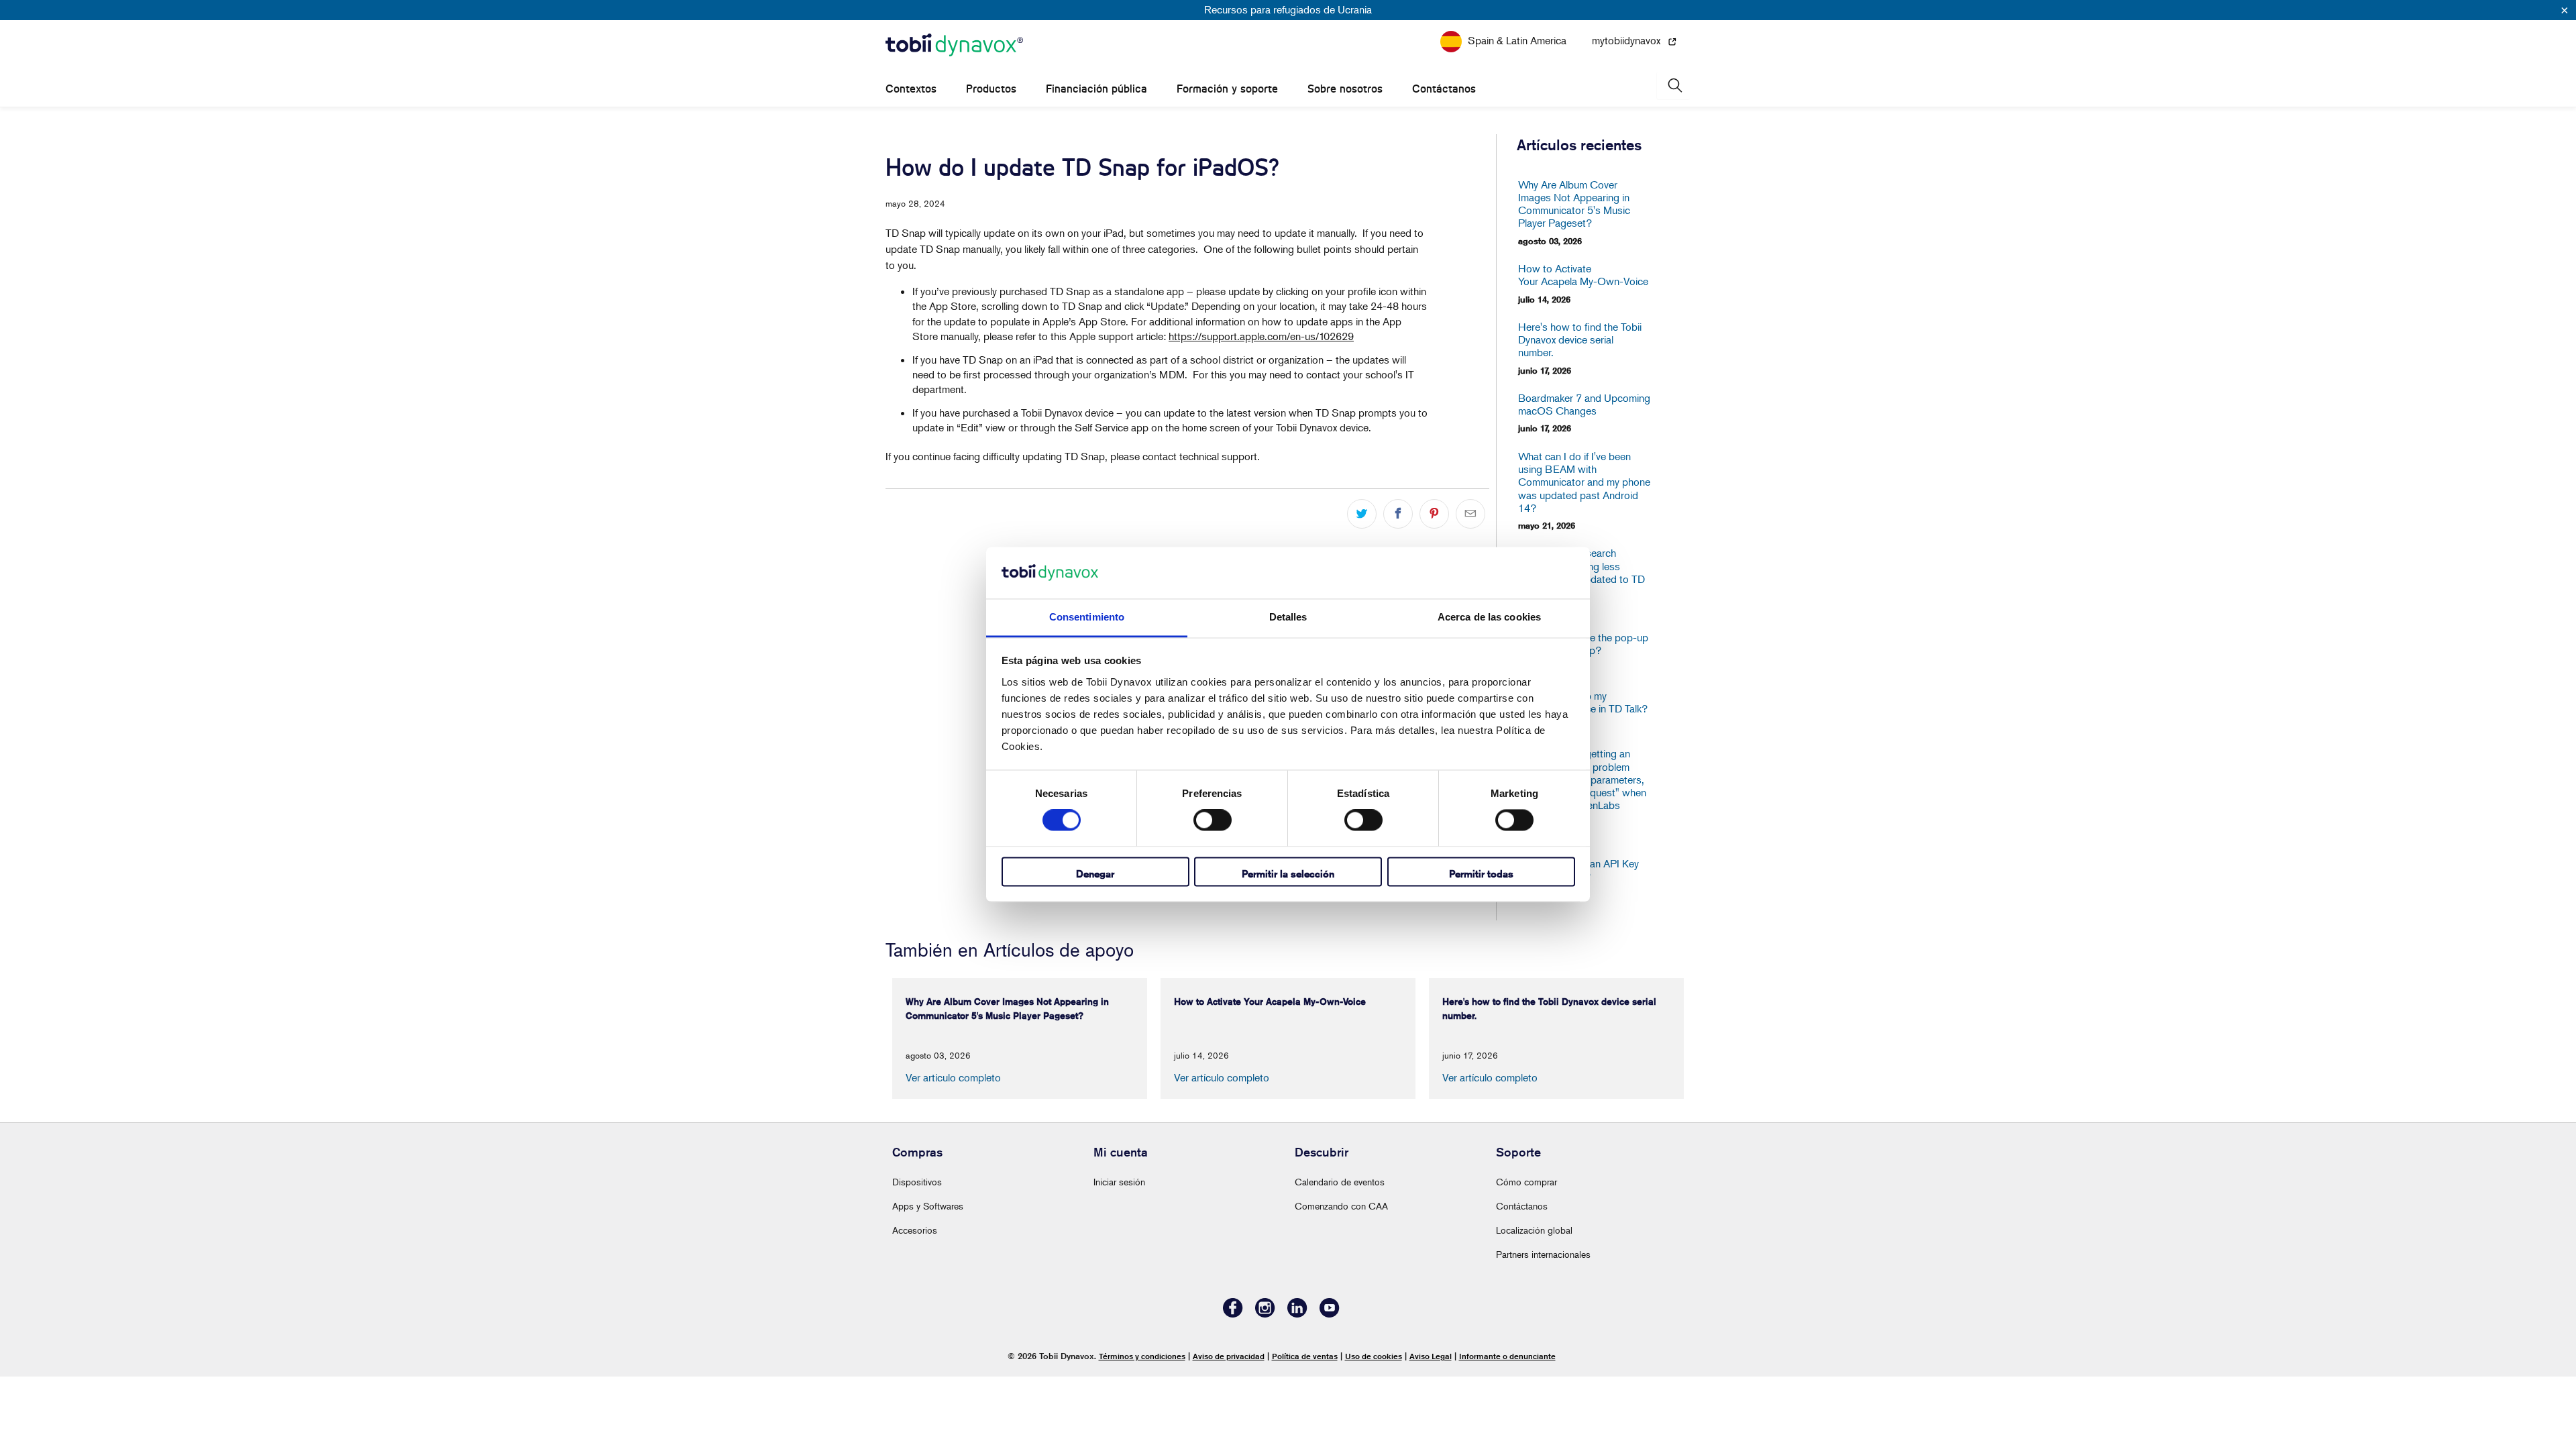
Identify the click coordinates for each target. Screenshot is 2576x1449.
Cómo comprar (1526, 1182)
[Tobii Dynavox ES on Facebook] (1233, 1314)
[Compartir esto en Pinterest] (1434, 514)
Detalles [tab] (1288, 617)
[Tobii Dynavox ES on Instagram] (1265, 1314)
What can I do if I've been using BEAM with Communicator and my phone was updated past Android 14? (1584, 482)
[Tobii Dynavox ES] (954, 46)
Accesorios (915, 1230)
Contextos (911, 89)
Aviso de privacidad (1229, 1356)
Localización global (1534, 1230)
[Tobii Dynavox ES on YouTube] (1330, 1314)
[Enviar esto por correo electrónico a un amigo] (1470, 514)
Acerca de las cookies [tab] (1489, 617)
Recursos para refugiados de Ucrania (1288, 9)
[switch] (1213, 820)
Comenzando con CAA (1341, 1206)
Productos (991, 89)
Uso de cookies (1374, 1356)
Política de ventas (1305, 1356)
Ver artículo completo (953, 1077)
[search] (1674, 86)
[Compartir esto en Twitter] (1362, 514)
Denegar (1095, 874)
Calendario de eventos (1340, 1182)
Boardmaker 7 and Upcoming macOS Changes (1584, 405)
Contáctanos (1444, 89)
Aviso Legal (1431, 1356)
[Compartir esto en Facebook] (1398, 514)
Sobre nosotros (1345, 89)
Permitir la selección (1288, 874)
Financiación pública (1096, 89)
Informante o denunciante (1507, 1356)
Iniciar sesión (1119, 1182)
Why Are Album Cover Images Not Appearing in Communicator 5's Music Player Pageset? (1574, 204)
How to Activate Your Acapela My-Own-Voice (1583, 275)
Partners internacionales (1543, 1254)
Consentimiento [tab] (1087, 617)
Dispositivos (917, 1182)
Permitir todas (1481, 874)
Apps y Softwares (928, 1206)
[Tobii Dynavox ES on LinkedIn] (1297, 1314)
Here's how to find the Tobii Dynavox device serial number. (1580, 340)
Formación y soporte (1227, 89)
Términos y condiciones (1142, 1356)
